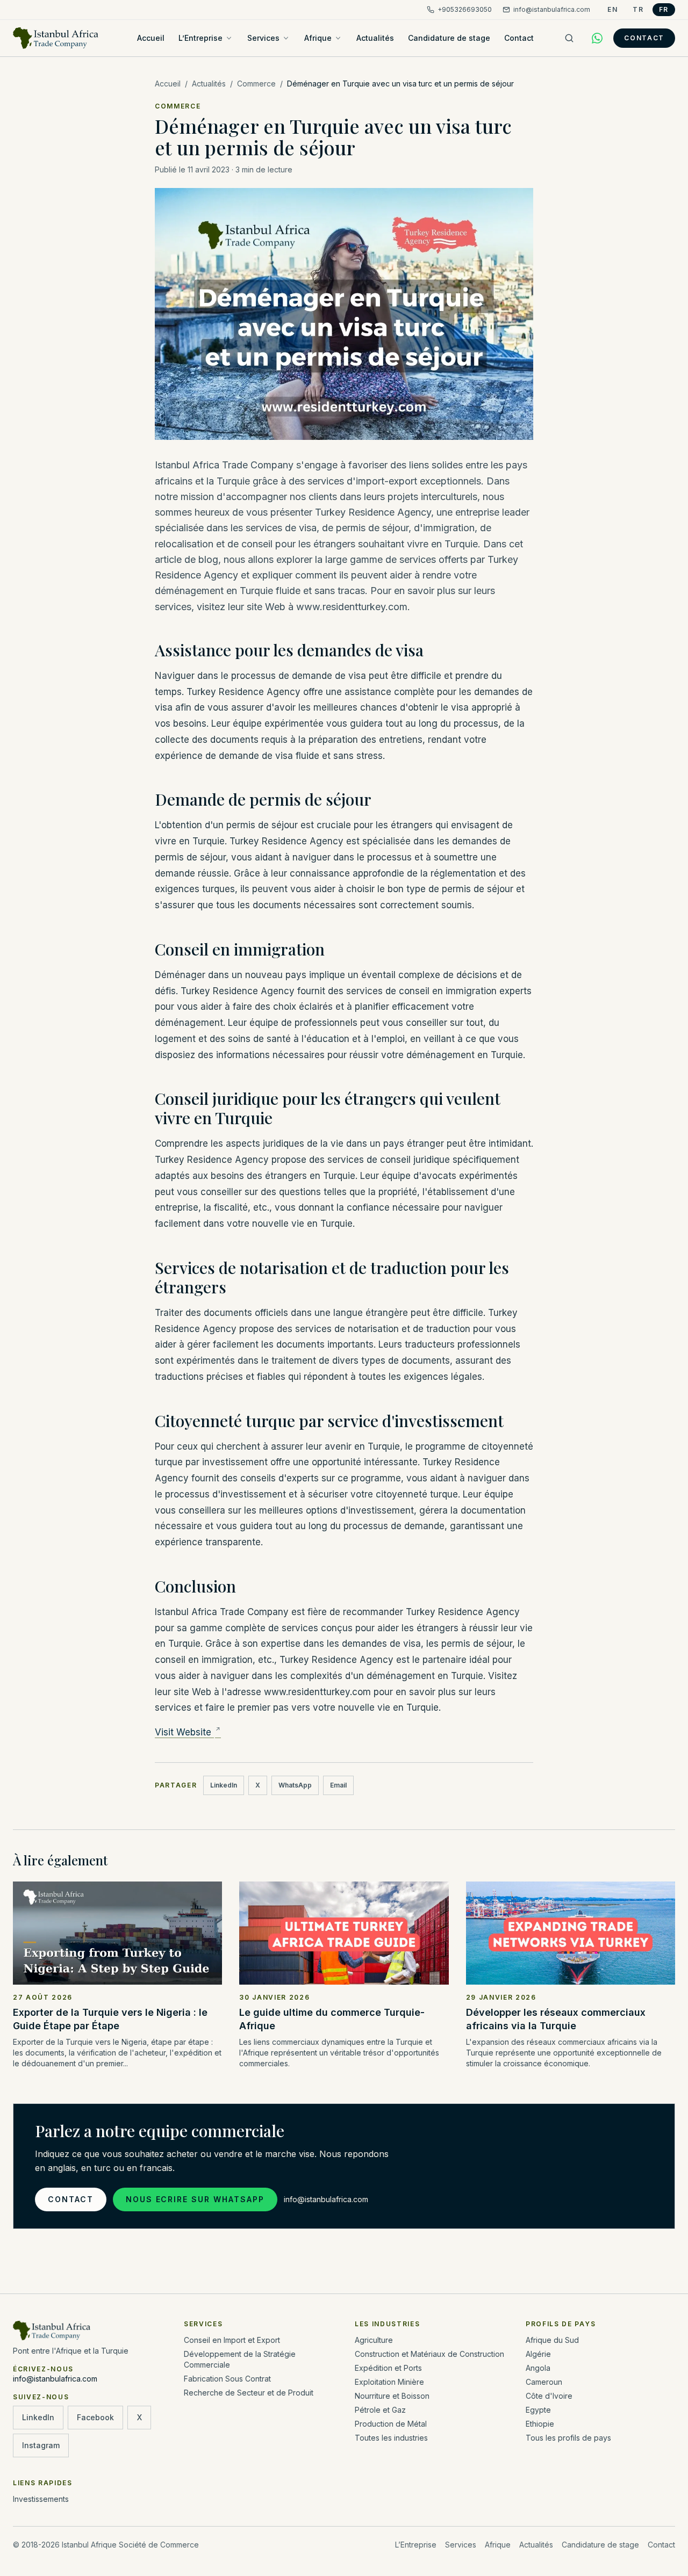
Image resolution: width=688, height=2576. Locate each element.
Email (338, 1785)
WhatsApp (295, 1785)
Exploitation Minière (389, 2382)
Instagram (41, 2445)
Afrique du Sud (552, 2340)
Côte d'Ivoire (549, 2396)
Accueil (151, 38)
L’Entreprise (200, 38)
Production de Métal (391, 2424)
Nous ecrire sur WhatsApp (195, 2199)
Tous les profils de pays (568, 2438)
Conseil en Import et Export (232, 2340)
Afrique (318, 38)
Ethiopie (540, 2424)
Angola (538, 2368)
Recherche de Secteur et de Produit (249, 2393)
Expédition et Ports (388, 2368)
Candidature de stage (449, 38)
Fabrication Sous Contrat (227, 2379)
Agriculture (374, 2340)
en (612, 9)
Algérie (538, 2354)
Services (263, 38)
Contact (519, 38)
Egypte (538, 2410)
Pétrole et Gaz (380, 2410)
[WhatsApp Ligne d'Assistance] (597, 38)
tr (638, 9)
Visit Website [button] (184, 1732)
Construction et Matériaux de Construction (429, 2354)
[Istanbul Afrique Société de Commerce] (56, 38)
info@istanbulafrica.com (552, 9)
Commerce (256, 84)
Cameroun (544, 2382)
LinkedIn (224, 1785)
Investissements (41, 2499)
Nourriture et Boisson (392, 2396)
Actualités (375, 38)
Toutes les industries (391, 2438)
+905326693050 (465, 9)
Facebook (95, 2417)
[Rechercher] (569, 38)
